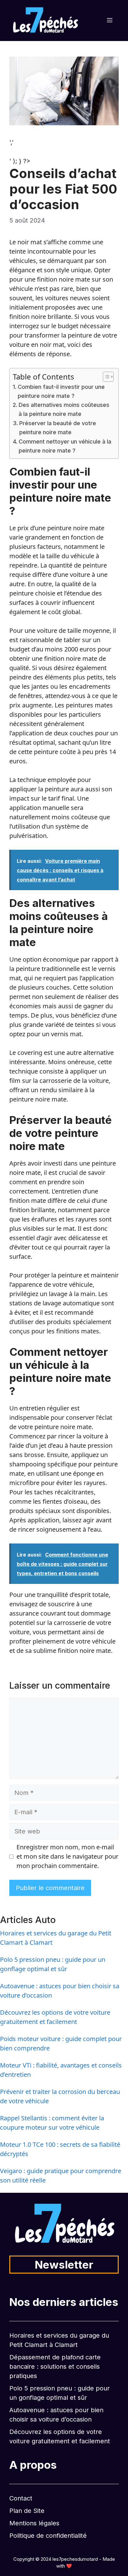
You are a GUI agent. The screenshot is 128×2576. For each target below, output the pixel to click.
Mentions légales (34, 2523)
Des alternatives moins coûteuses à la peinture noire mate (64, 409)
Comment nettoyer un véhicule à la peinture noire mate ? (65, 446)
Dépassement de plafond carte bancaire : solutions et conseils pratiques (55, 2367)
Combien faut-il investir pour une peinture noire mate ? (61, 391)
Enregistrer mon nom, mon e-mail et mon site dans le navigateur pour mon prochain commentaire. (67, 1856)
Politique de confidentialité (48, 2536)
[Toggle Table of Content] (105, 377)
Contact (21, 2498)
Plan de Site (27, 2511)
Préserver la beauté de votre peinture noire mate (58, 428)
